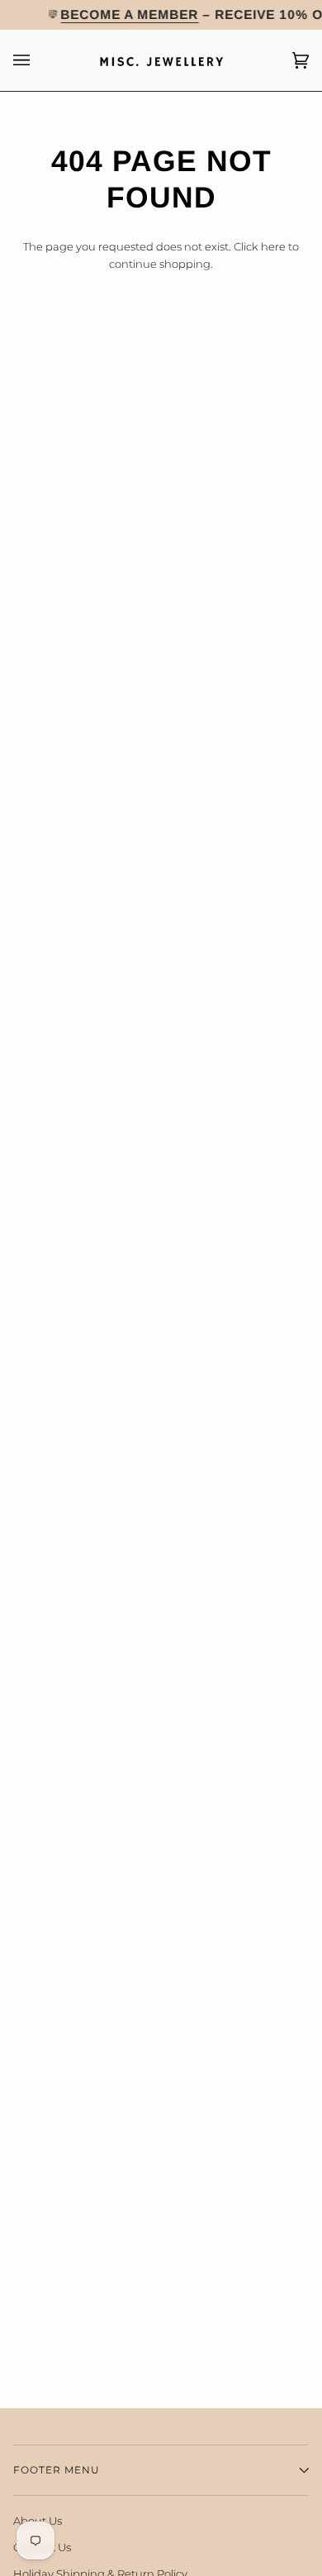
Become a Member (130, 14)
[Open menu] (38, 60)
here (273, 246)
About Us (38, 2521)
